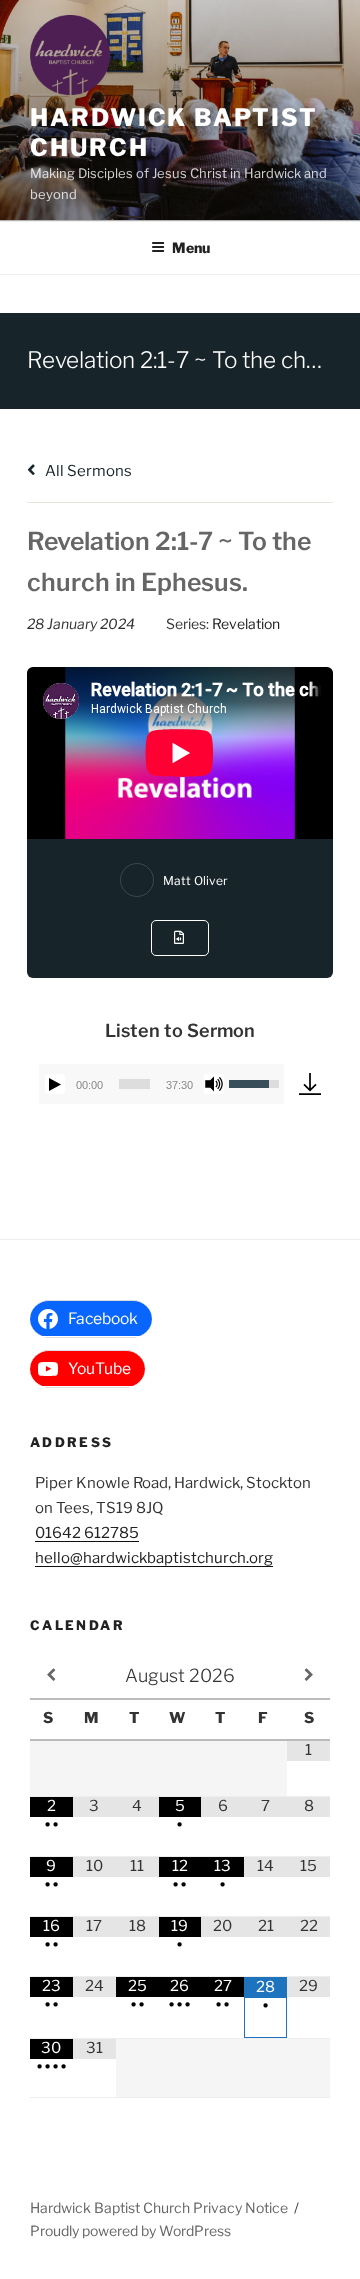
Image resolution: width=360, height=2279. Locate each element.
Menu (191, 247)
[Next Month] (308, 1675)
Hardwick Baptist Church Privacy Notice (159, 2207)
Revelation (246, 623)
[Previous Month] (51, 1675)
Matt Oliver (195, 880)
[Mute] (214, 1084)
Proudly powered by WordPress (130, 2230)
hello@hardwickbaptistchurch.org (154, 1558)
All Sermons (87, 471)
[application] (161, 1084)
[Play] (55, 1084)
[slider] (134, 1084)
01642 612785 (87, 1533)
